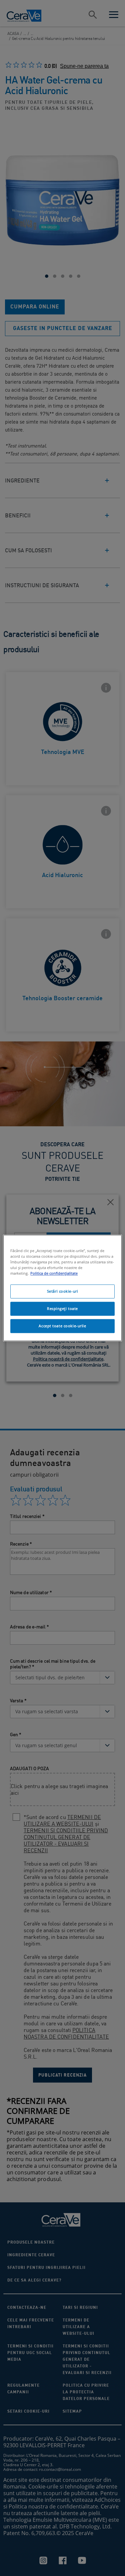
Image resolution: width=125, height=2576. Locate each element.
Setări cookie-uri (63, 1291)
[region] (62, 1288)
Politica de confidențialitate (54, 1274)
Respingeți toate (62, 1309)
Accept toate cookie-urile (62, 1326)
